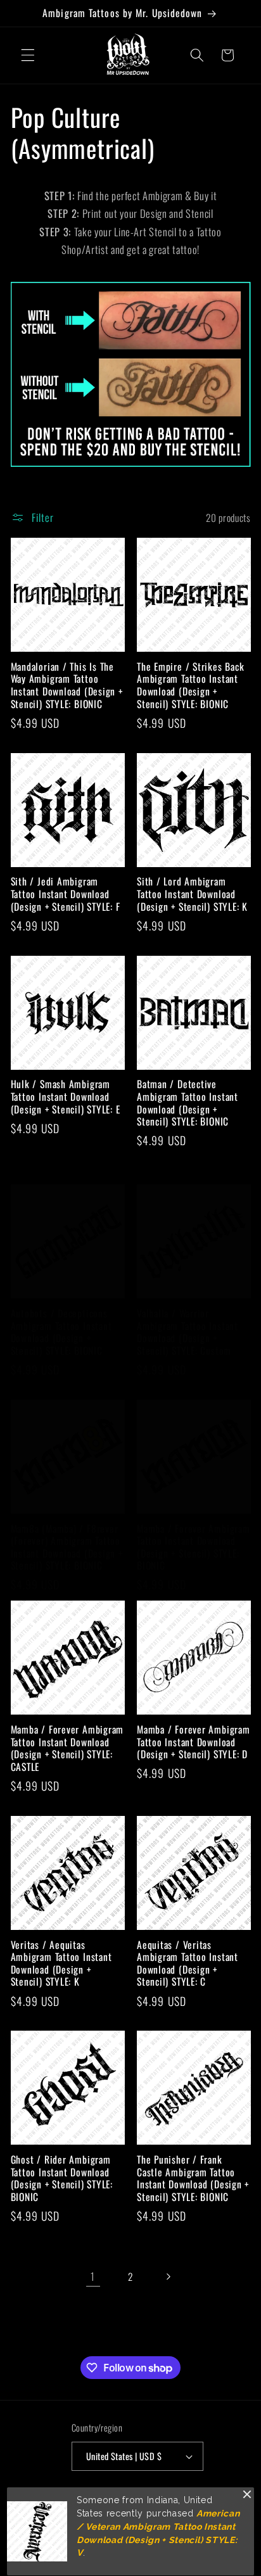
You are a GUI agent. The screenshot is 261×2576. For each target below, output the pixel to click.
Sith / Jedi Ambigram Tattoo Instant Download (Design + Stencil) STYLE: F (66, 894)
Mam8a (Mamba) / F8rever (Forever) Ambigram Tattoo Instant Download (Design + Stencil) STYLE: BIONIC (67, 1547)
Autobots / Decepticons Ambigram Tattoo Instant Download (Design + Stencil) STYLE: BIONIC (61, 1332)
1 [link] (93, 2276)
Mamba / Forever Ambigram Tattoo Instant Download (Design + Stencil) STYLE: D (194, 1742)
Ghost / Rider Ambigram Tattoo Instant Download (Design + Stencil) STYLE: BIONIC (62, 2178)
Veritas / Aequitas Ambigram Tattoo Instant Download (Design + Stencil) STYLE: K (61, 1964)
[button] (28, 55)
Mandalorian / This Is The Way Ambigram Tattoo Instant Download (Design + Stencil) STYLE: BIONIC (67, 685)
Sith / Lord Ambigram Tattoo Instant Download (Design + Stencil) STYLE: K (192, 894)
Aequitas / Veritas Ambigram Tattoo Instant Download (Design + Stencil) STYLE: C (188, 1964)
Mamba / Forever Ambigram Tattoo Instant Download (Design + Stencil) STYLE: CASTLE (67, 1748)
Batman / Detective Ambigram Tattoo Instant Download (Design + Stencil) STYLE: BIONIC (188, 1103)
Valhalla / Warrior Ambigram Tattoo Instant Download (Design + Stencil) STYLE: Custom (188, 1332)
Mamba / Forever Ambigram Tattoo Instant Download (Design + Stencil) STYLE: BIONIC (194, 1547)
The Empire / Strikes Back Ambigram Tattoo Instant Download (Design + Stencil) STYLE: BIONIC (191, 685)
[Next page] (168, 2276)
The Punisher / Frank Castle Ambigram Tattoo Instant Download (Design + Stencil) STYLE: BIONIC (193, 2178)
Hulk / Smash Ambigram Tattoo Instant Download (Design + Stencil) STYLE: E (66, 1097)
